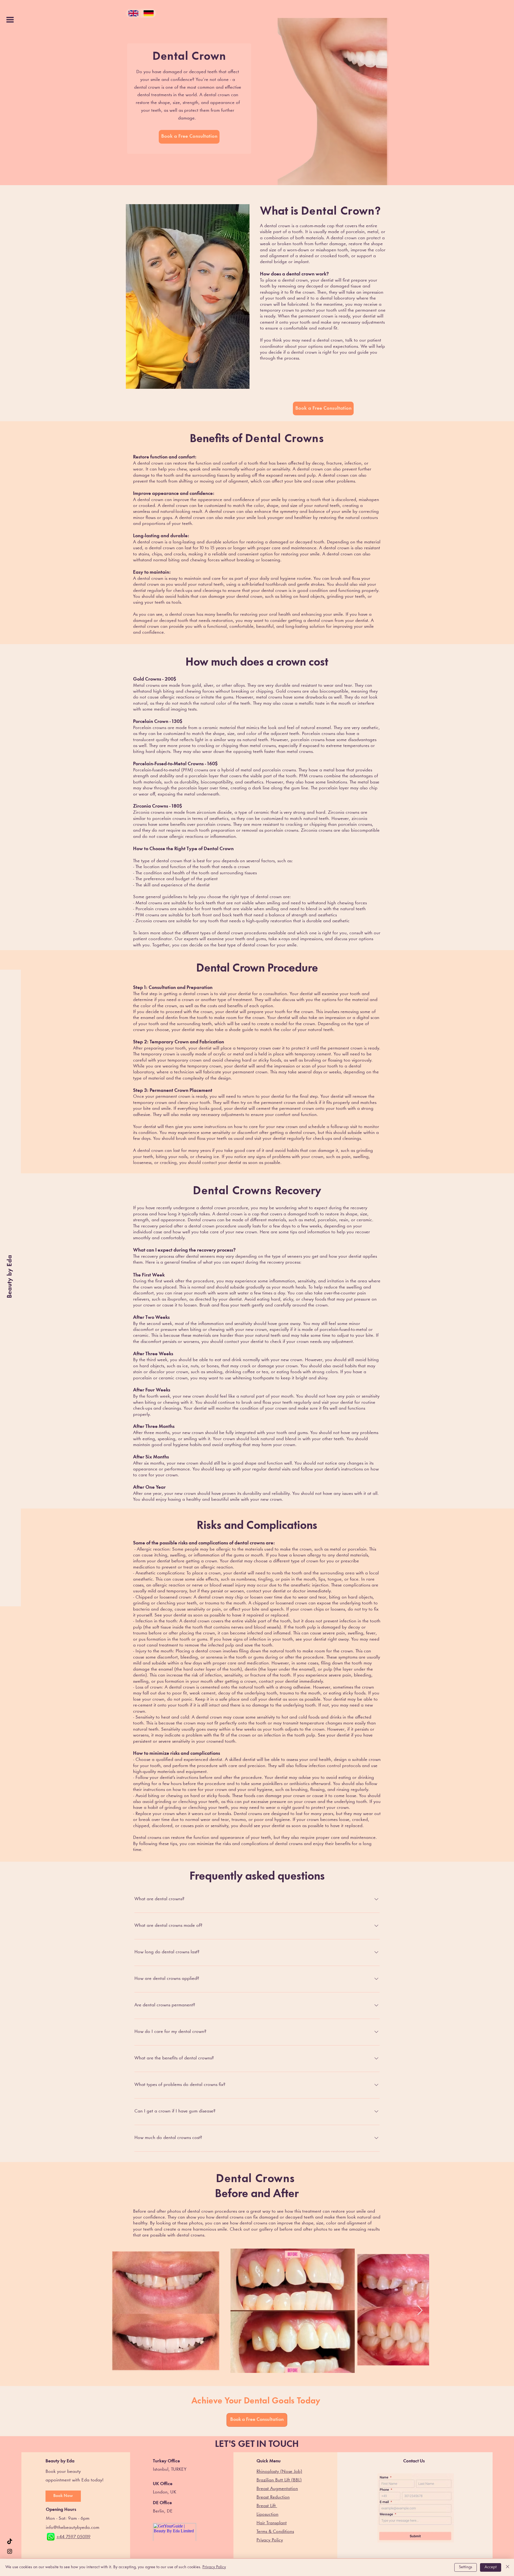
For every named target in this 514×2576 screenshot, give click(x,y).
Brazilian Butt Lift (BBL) (279, 2480)
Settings (466, 2567)
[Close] (508, 2567)
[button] (10, 20)
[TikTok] (10, 2542)
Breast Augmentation (277, 2489)
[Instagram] (10, 2551)
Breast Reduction (273, 2497)
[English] (133, 13)
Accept (491, 2567)
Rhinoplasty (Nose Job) (279, 2472)
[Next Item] (420, 2311)
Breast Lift (267, 2506)
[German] (148, 13)
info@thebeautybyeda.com (73, 2528)
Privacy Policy (214, 2567)
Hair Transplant (272, 2523)
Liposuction (267, 2515)
